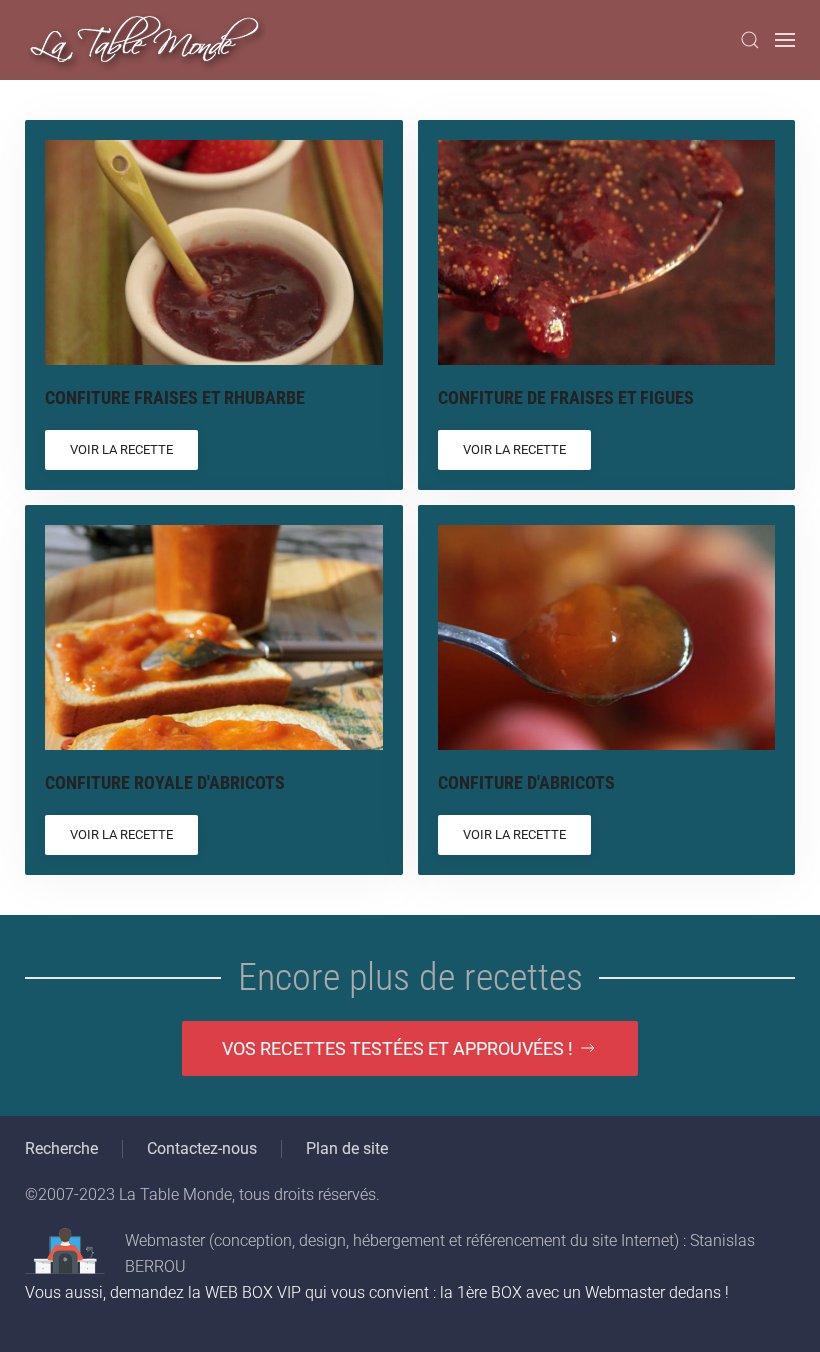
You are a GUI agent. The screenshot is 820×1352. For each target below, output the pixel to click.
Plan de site (347, 1148)
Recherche (61, 1148)
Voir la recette (121, 449)
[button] (750, 40)
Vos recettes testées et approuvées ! (397, 1048)
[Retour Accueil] (145, 40)
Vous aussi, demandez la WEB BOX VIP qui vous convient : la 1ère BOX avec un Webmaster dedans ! (377, 1292)
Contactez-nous (202, 1148)
